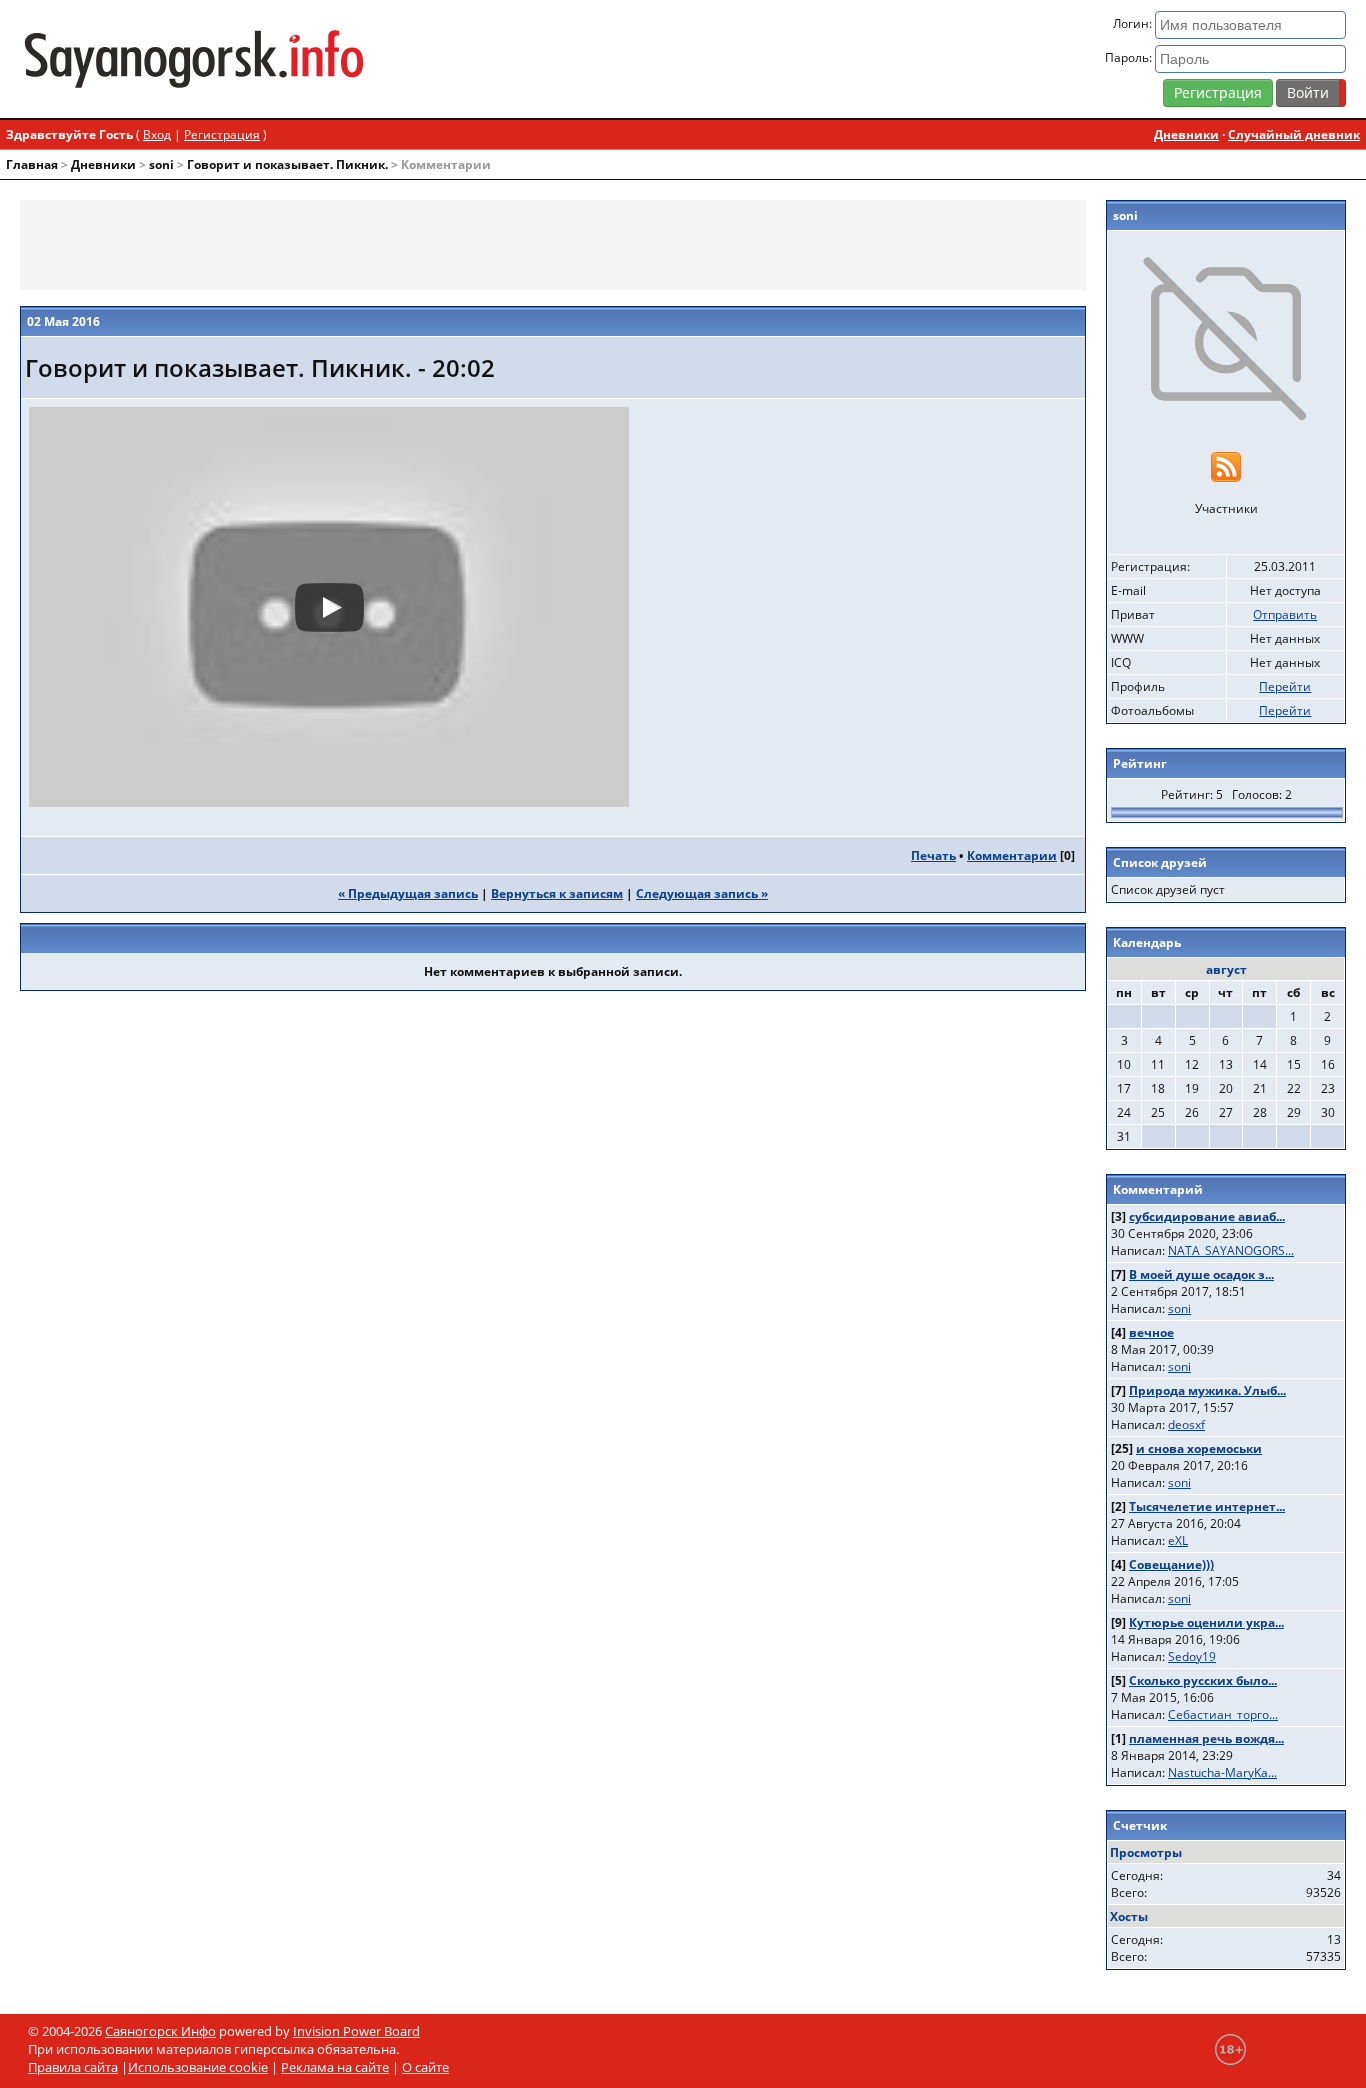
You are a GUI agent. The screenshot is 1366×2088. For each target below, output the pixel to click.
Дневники (1186, 134)
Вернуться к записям (557, 893)
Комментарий (1158, 1189)
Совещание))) (1171, 1564)
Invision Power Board (356, 2031)
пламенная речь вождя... (1206, 1738)
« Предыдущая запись (408, 893)
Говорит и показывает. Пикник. (287, 164)
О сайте (425, 2067)
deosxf (1186, 1424)
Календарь (1147, 942)
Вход (157, 134)
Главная (32, 164)
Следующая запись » (702, 893)
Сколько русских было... (1203, 1680)
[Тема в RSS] (1226, 465)
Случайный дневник (1294, 134)
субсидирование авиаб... (1207, 1216)
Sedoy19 (1192, 1656)
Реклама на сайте (335, 2067)
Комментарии (1012, 855)
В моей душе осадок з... (1201, 1274)
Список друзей (1160, 862)
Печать (933, 855)
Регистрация (1218, 92)
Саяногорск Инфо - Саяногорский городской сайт (237, 59)
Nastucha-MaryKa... (1222, 1772)
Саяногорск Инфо (160, 2031)
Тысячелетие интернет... (1207, 1506)
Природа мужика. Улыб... (1207, 1390)
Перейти (1285, 686)
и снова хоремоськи (1199, 1448)
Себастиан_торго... (1223, 1714)
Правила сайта (73, 2067)
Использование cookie (198, 2067)
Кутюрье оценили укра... (1206, 1622)
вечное (1151, 1332)
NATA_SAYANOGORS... (1231, 1250)
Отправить (1285, 614)
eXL (1178, 1540)
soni (161, 164)
